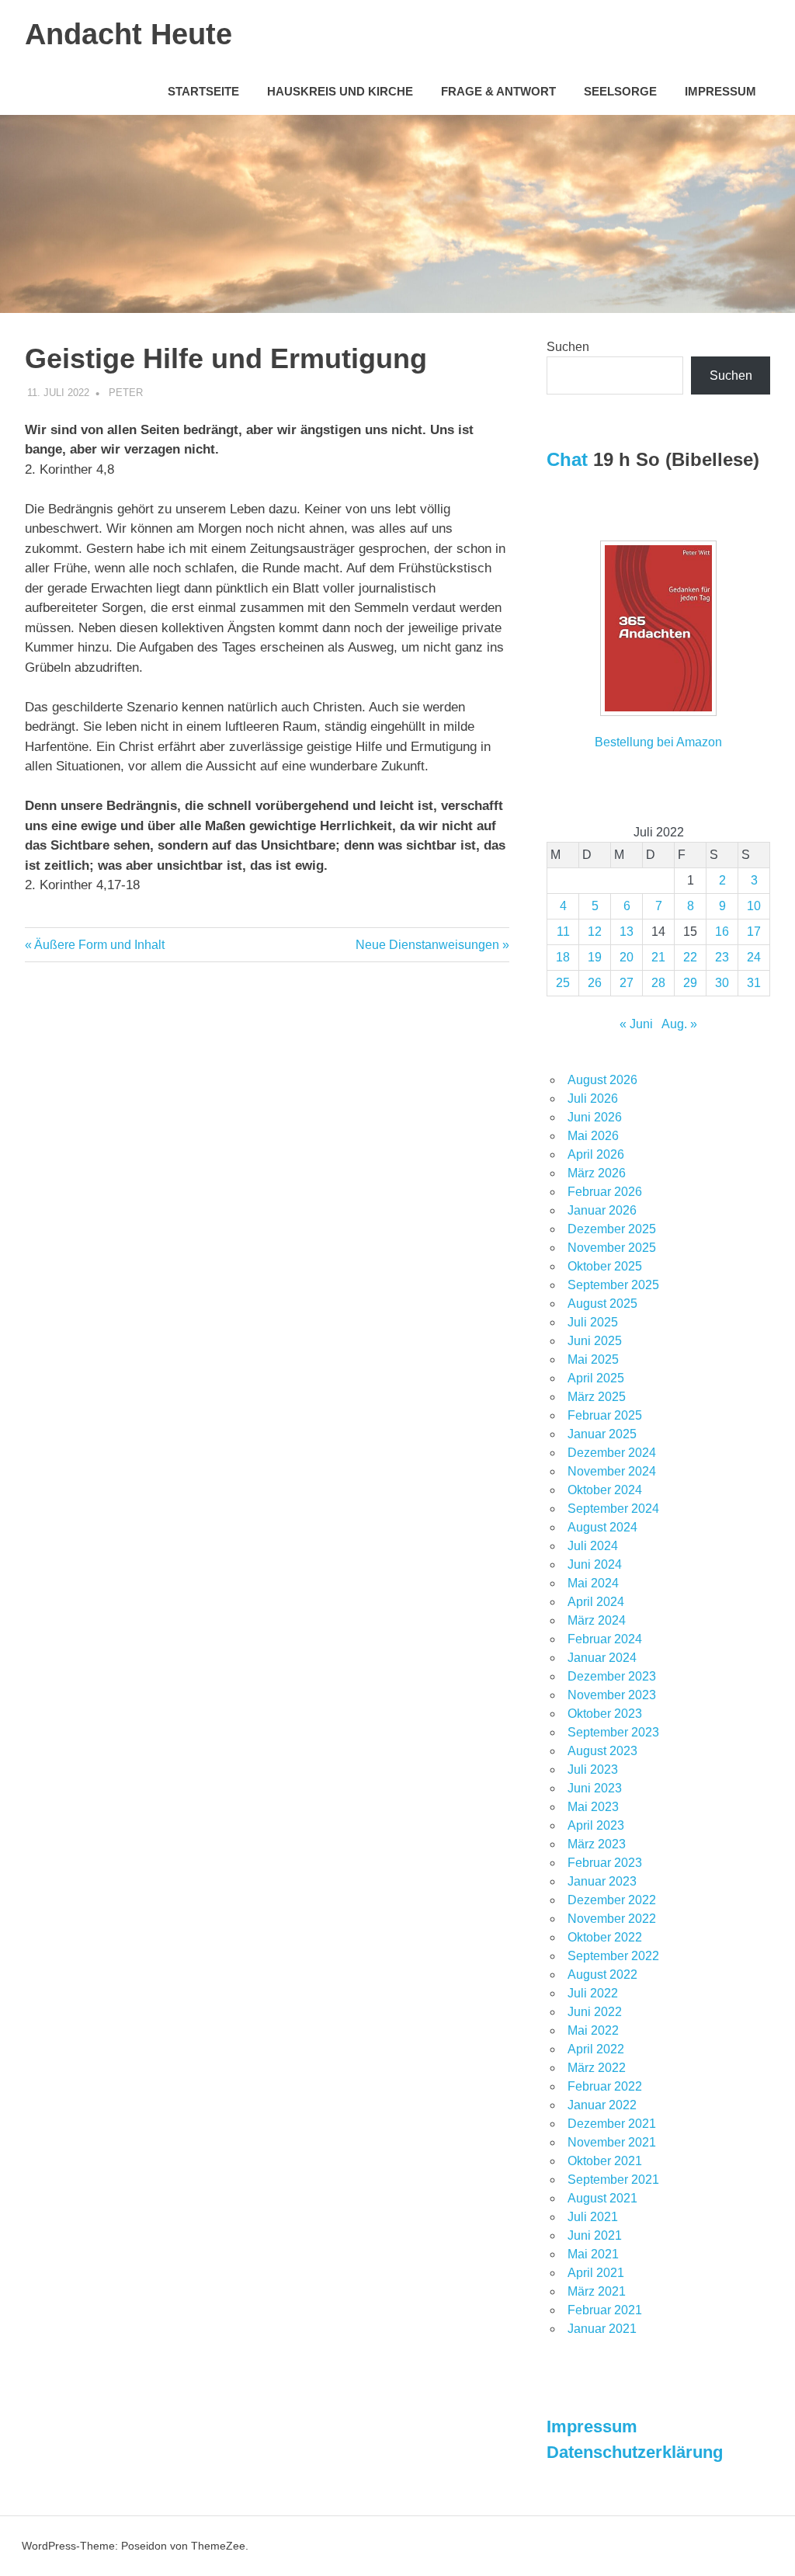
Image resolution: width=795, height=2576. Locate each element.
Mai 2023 (593, 1807)
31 (754, 983)
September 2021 (613, 2180)
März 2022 (597, 2068)
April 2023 (596, 1825)
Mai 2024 (593, 1583)
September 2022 (613, 1956)
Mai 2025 (593, 1359)
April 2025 (596, 1378)
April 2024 (596, 1602)
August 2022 (602, 1975)
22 (690, 957)
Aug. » (679, 1024)
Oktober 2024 (605, 1490)
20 (627, 957)
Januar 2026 (602, 1210)
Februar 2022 (605, 2086)
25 (563, 983)
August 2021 (602, 2198)
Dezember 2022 (612, 1900)
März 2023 (597, 1844)
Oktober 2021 (605, 2161)
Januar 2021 (602, 2329)
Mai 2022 (593, 2030)
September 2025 (613, 1285)
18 (563, 957)
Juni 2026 (595, 1117)
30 (722, 983)
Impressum (720, 91)
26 (595, 983)
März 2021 (597, 2291)
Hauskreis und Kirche (340, 91)
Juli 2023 (593, 1769)
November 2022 (612, 1919)
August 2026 (602, 1080)
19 (595, 957)
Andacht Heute (128, 34)
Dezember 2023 (612, 1676)
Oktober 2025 (605, 1266)
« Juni (636, 1024)
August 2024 (602, 1527)
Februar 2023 (605, 1863)
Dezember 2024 (612, 1453)
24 (754, 957)
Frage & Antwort (498, 91)
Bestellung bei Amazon (658, 742)
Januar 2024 (602, 1658)
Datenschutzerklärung (635, 2452)
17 (754, 932)
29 (690, 983)
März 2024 (597, 1620)
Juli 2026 (593, 1099)
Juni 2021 (595, 2235)
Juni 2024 (595, 1564)
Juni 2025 (595, 1341)
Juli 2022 (593, 1993)
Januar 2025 (602, 1434)
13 (627, 932)
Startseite (203, 91)
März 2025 (597, 1397)
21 (658, 957)
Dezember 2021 (612, 2124)
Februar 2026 (605, 1192)
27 (627, 983)
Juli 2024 (593, 1546)
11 (563, 932)
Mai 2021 (593, 2254)
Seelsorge (620, 91)
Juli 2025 (593, 1322)
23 (722, 957)
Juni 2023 (595, 1788)
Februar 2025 (605, 1415)
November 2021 (612, 2142)
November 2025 (612, 1248)
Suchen (568, 347)
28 (658, 983)
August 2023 (602, 1751)
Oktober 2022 (605, 1937)
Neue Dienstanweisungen (427, 945)
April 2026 (596, 1154)
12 (595, 932)
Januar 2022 (602, 2105)
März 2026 (597, 1173)
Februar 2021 (605, 2310)
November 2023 (612, 1695)
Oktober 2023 (605, 1714)
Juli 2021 (593, 2217)
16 (722, 932)
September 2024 (613, 1509)
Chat (567, 459)
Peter (126, 393)
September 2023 (613, 1732)
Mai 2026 (593, 1136)
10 (754, 906)
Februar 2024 (605, 1639)
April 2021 (596, 2273)
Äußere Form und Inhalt (99, 945)
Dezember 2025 (612, 1229)
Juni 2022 (595, 2012)
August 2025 (602, 1304)
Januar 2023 (602, 1881)
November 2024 (612, 1471)
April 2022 (596, 2049)
